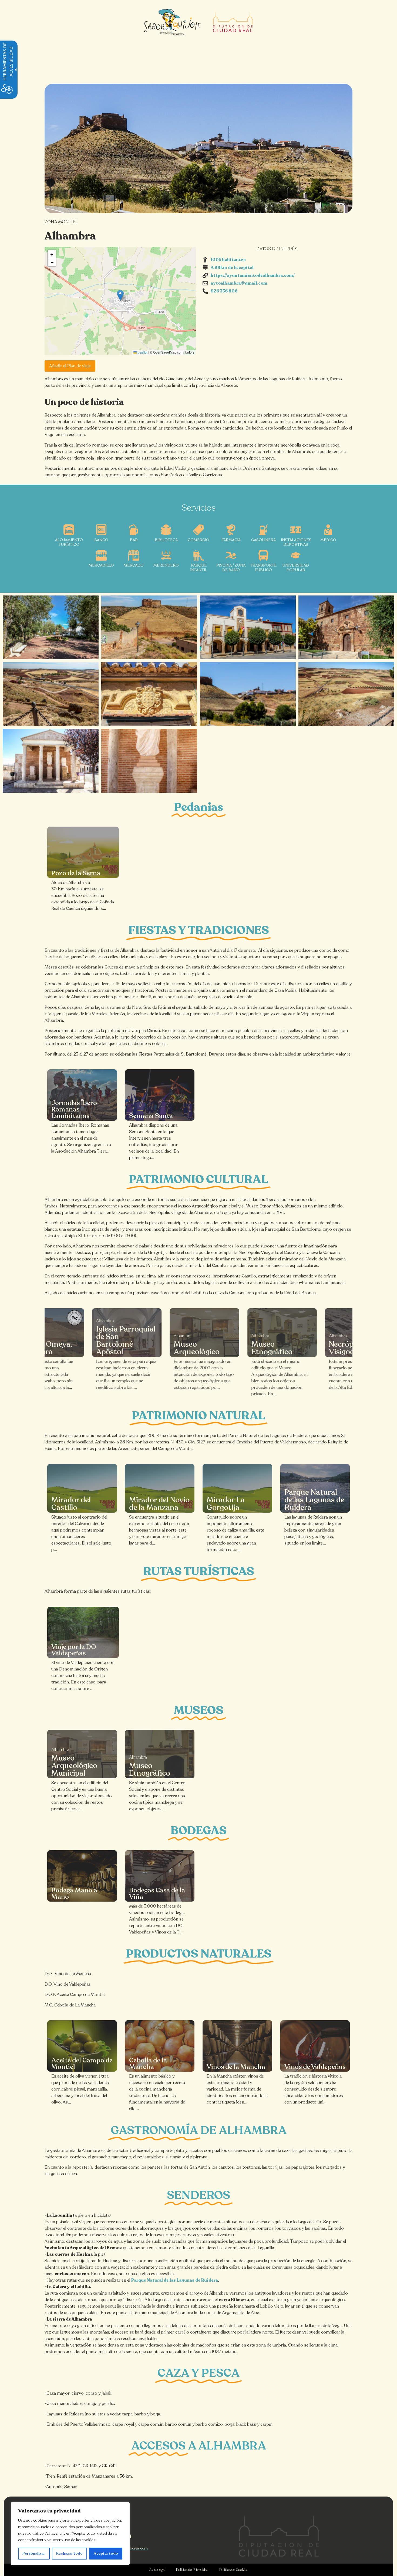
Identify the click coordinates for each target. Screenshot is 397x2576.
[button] (120, 295)
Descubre (116, 172)
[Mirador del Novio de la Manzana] (160, 1488)
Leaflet (142, 352)
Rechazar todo (69, 2553)
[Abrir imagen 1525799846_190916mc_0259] (51, 694)
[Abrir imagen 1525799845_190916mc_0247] (346, 628)
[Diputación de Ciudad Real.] (279, 2536)
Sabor (240, 172)
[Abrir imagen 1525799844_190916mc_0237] (248, 694)
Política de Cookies (234, 2570)
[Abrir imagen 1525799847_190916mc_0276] (149, 628)
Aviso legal (157, 2570)
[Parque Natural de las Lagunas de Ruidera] (315, 1488)
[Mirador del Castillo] (82, 1488)
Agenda (271, 172)
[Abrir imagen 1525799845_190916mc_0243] (248, 628)
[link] (83, 852)
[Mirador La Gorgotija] (237, 1488)
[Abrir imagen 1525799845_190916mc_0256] (149, 694)
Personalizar (34, 2553)
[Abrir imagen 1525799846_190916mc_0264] (346, 694)
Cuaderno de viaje (197, 172)
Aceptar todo (106, 2553)
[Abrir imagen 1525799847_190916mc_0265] (51, 628)
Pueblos (151, 172)
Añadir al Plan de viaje (70, 366)
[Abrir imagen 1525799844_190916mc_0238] (51, 761)
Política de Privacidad (192, 2570)
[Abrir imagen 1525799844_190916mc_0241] (149, 761)
